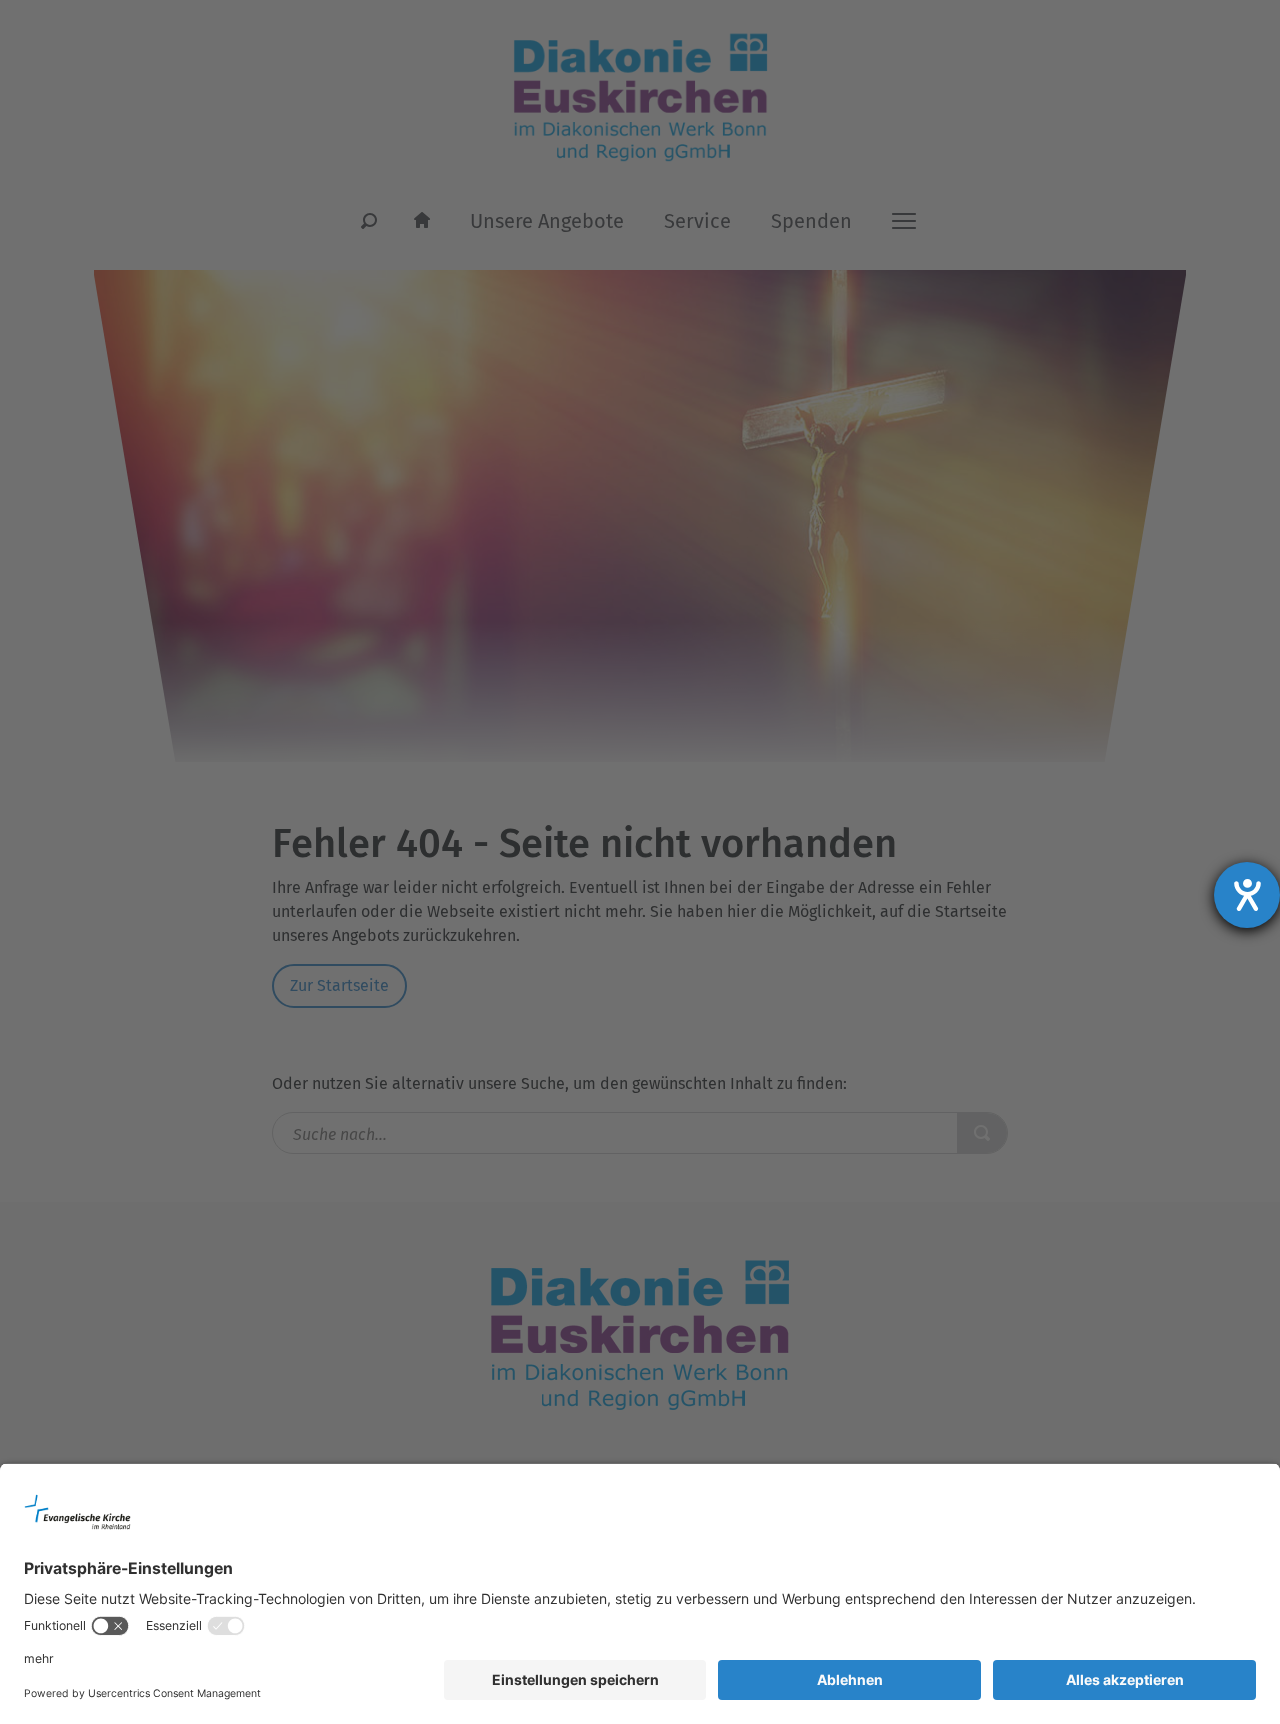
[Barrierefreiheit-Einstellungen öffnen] (1247, 895)
